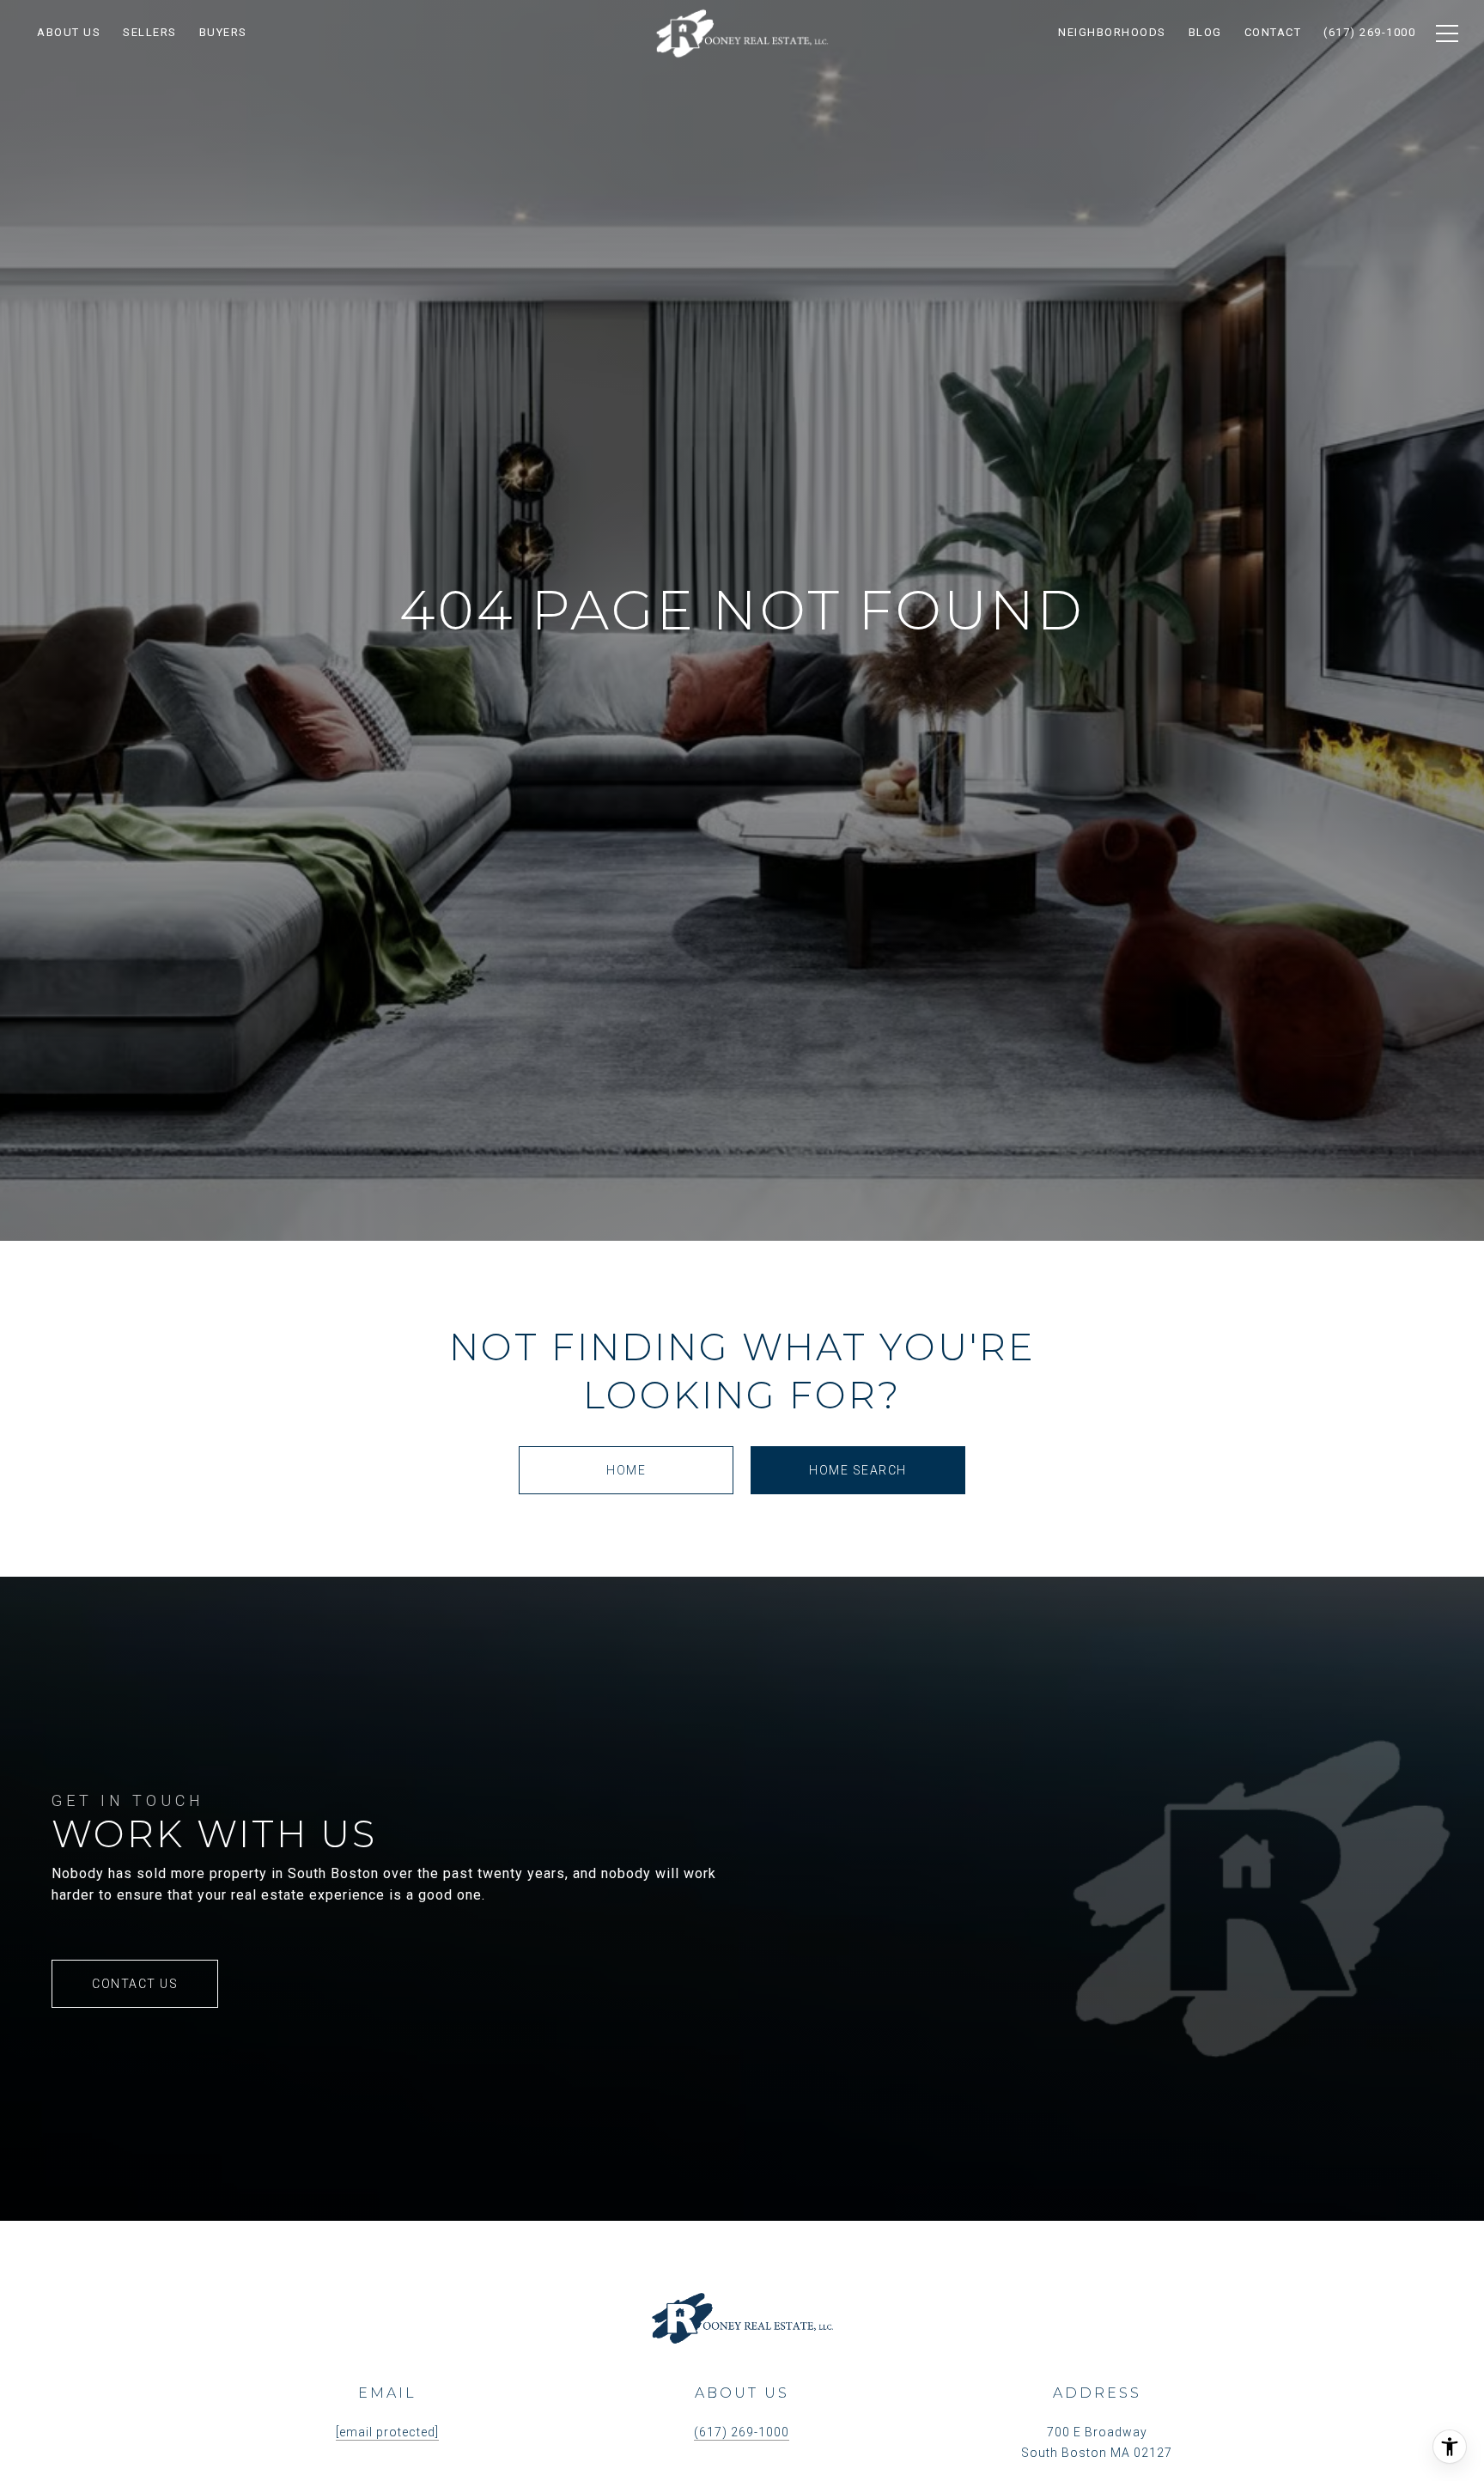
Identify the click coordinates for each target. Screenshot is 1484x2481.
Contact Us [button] (135, 1984)
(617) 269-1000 (742, 2432)
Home (626, 1470)
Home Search (858, 1470)
